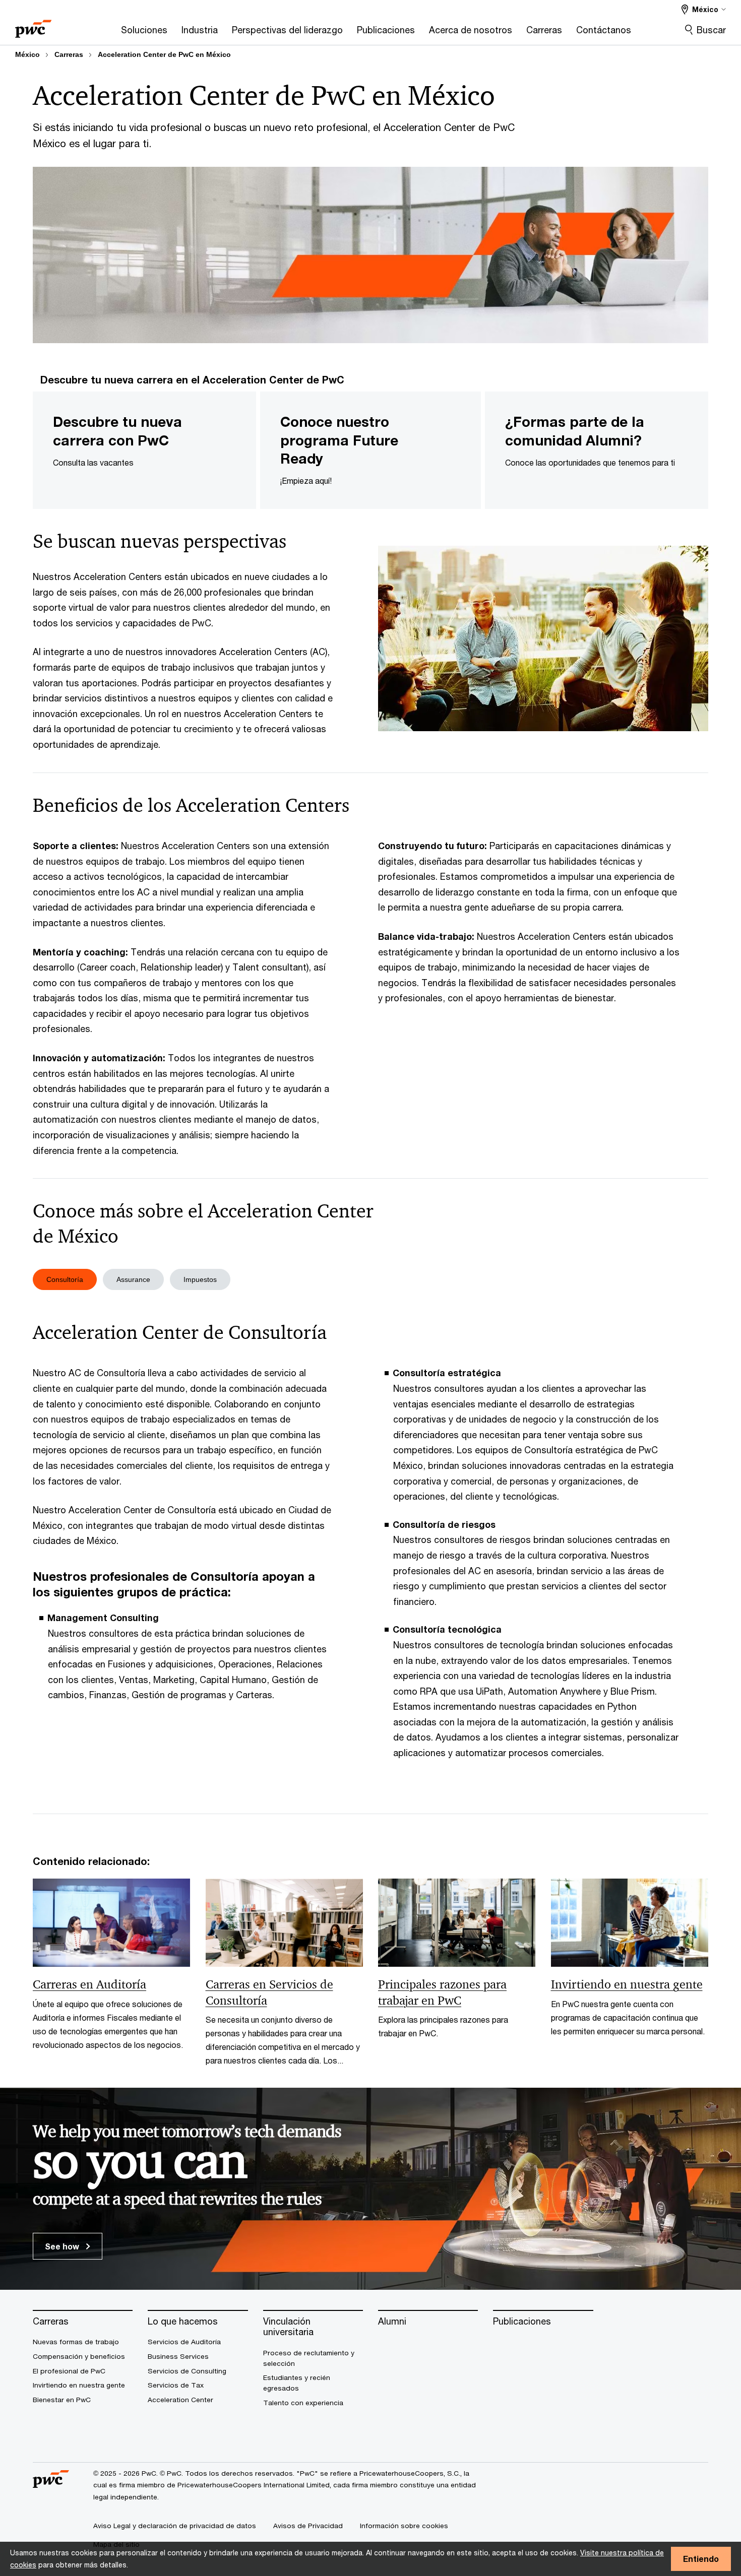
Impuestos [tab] (200, 1279)
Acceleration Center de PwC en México (164, 54)
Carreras (69, 54)
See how (63, 2246)
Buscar (711, 30)
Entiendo (701, 2559)
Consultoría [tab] (65, 1279)
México (27, 54)
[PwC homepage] (33, 25)
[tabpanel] (371, 1547)
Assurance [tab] (133, 1279)
